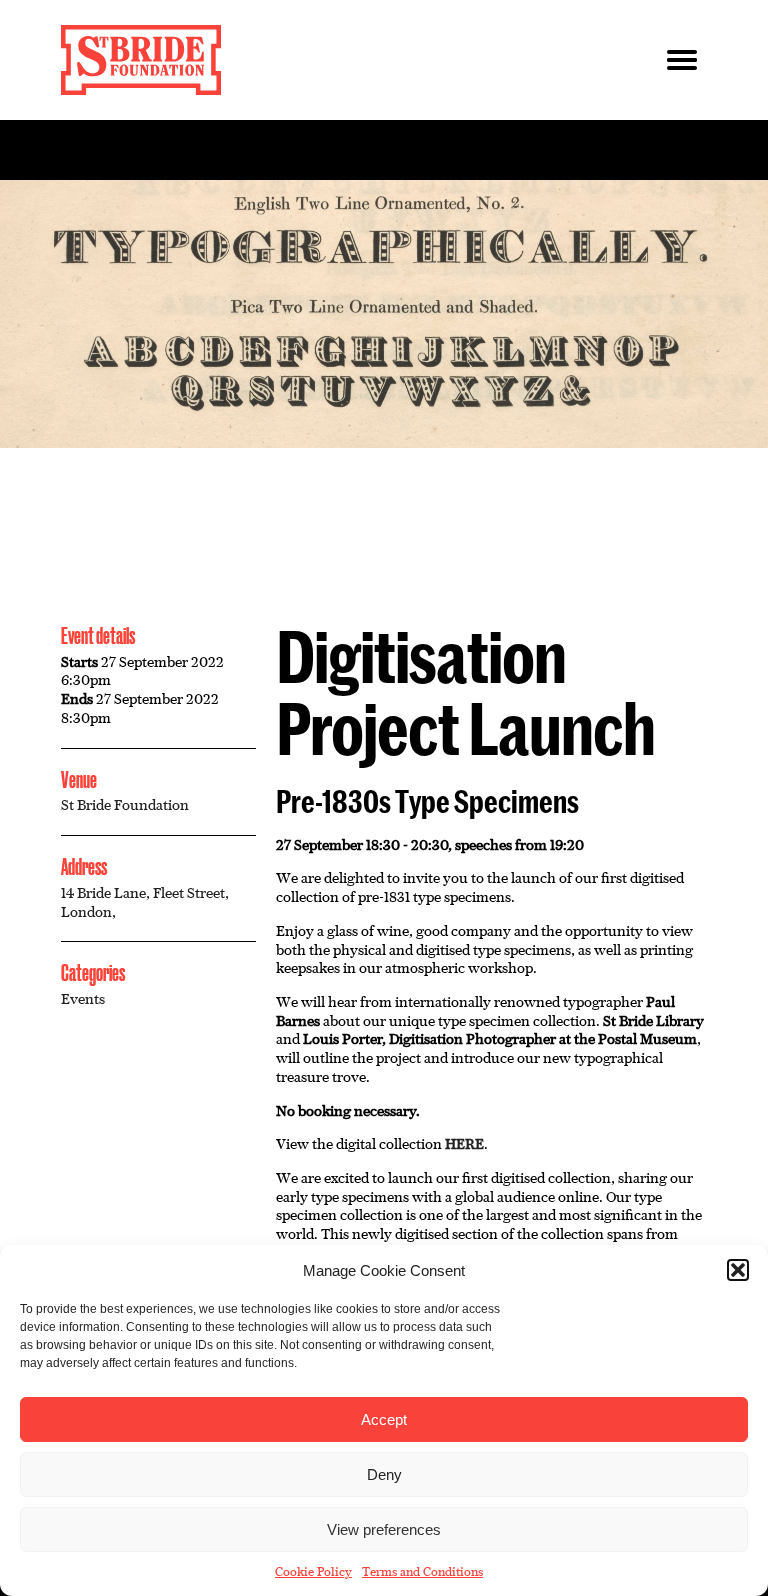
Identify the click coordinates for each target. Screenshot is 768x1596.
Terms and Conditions (422, 1572)
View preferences (384, 1529)
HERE (464, 1144)
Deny (384, 1474)
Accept (384, 1419)
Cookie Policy (313, 1572)
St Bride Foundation (125, 805)
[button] (738, 1270)
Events (83, 999)
